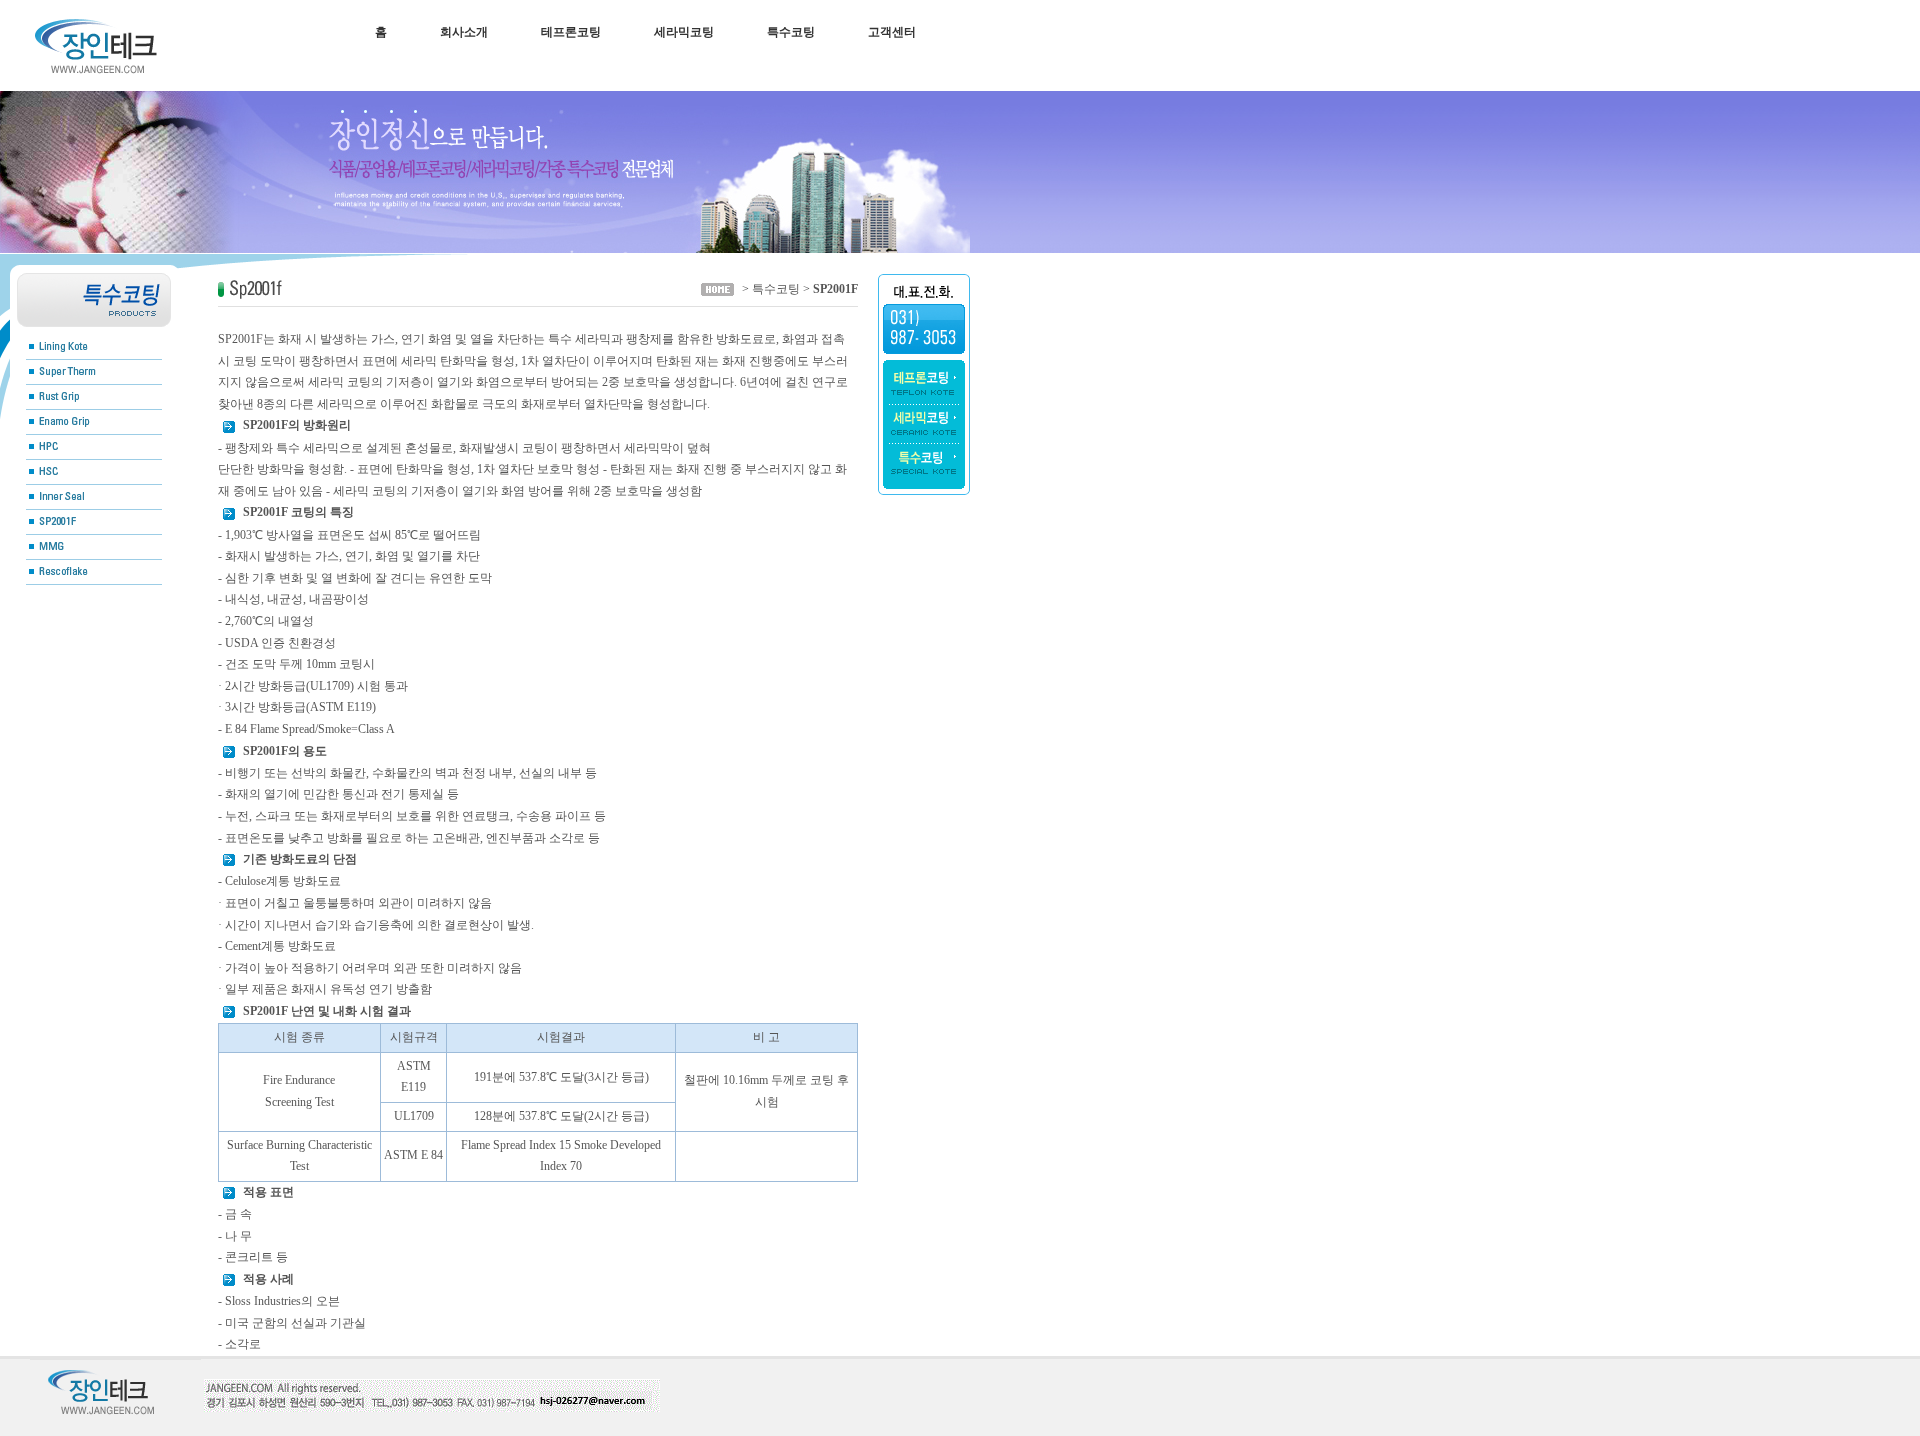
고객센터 (892, 32)
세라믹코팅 (684, 32)
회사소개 (464, 32)
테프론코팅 (571, 32)
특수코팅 (791, 32)
